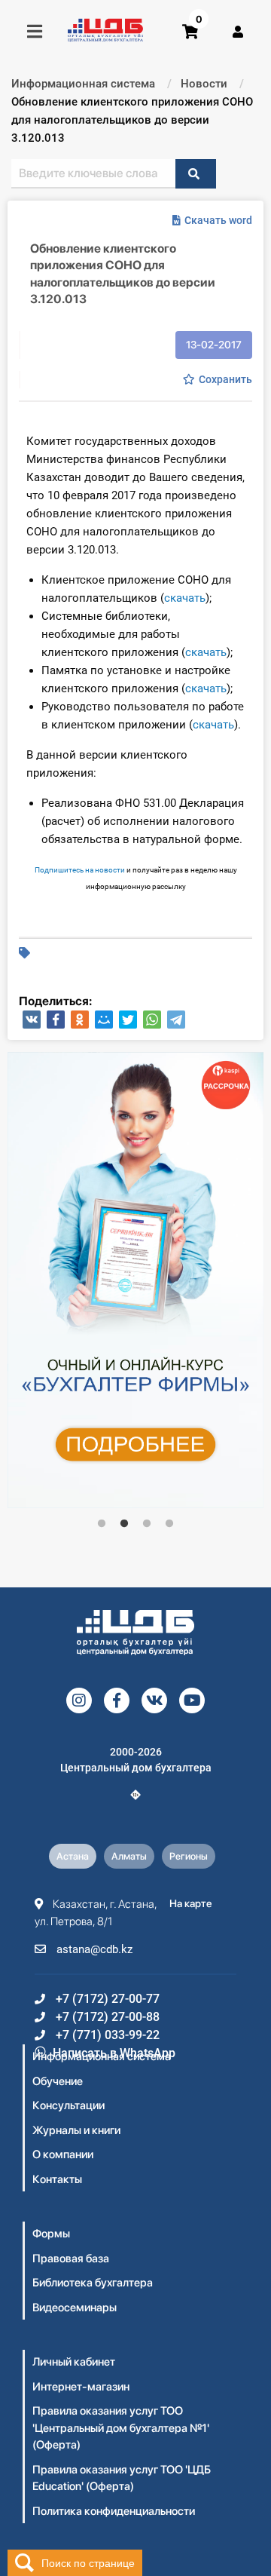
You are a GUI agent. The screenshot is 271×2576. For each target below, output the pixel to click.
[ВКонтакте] (32, 1020)
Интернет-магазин (81, 2387)
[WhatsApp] (152, 1020)
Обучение (58, 2081)
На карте (191, 1903)
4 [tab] (169, 1524)
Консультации (69, 2105)
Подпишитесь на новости (80, 870)
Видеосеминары (75, 2308)
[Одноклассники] (80, 1020)
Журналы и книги (76, 2130)
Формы (51, 2234)
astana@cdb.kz (93, 1949)
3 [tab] (147, 1524)
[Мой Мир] (104, 1020)
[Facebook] (56, 1020)
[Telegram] (176, 1020)
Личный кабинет (74, 2362)
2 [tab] (124, 1524)
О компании (63, 2154)
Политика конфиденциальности (114, 2511)
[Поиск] (196, 174)
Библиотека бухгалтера (93, 2283)
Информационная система (102, 2056)
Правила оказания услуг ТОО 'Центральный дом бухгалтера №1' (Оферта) (121, 2428)
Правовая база (71, 2259)
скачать (185, 598)
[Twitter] (128, 1020)
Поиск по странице (88, 2562)
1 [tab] (102, 1524)
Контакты (57, 2179)
